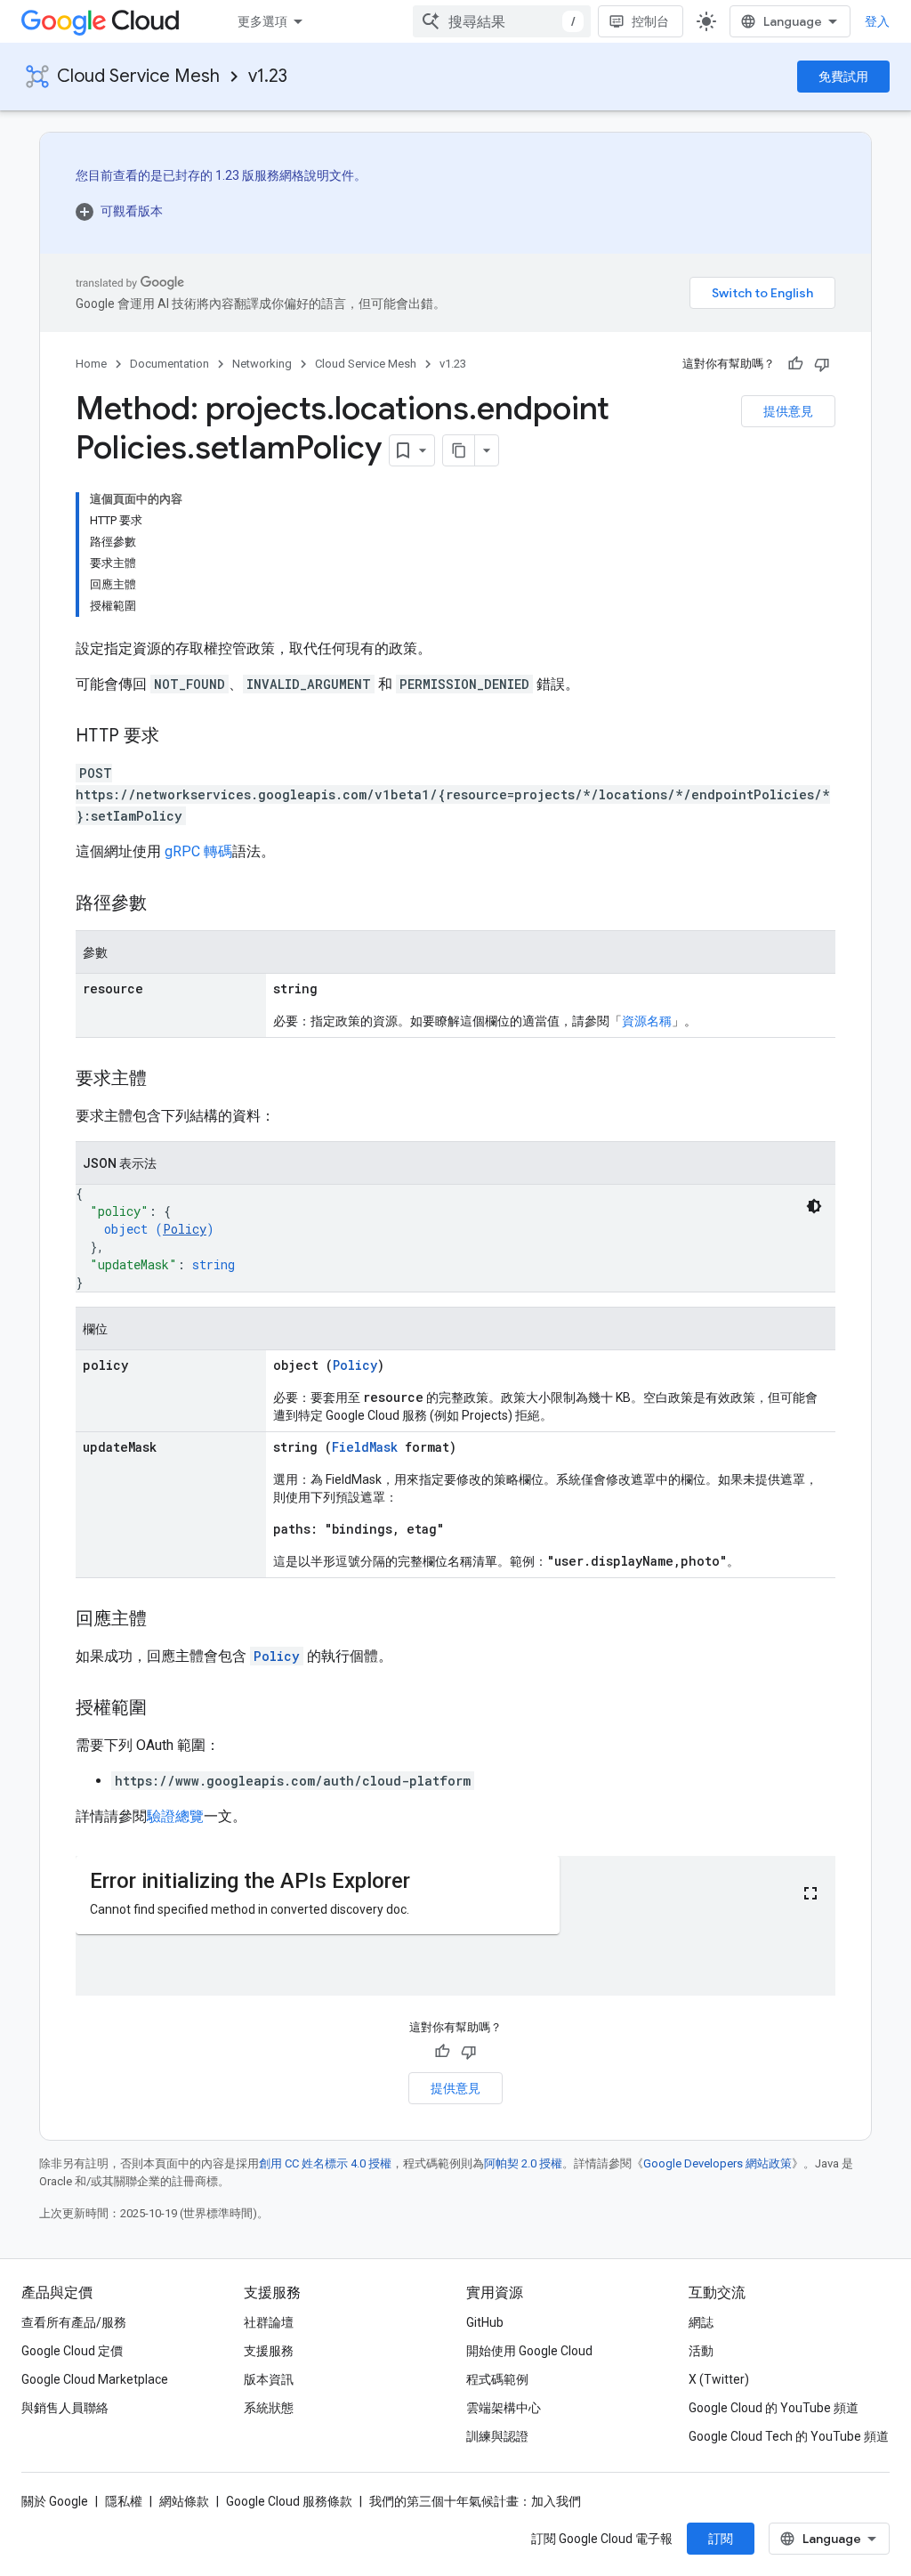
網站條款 (184, 2501)
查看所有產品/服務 (74, 2322)
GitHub (485, 2322)
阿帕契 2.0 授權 (523, 2163)
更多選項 (262, 21)
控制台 (650, 21)
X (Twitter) (719, 2379)
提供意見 (788, 411)
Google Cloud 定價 (72, 2351)
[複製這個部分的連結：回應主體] (165, 1620)
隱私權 (124, 2501)
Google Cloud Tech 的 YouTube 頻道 (789, 2436)
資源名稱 (647, 1021)
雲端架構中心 (504, 2408)
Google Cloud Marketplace (95, 2379)
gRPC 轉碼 (198, 851)
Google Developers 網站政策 (718, 2163)
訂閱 (721, 2539)
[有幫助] (795, 364)
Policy (185, 1229)
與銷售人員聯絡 (65, 2408)
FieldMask (365, 1447)
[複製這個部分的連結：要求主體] (165, 1080)
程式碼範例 (497, 2379)
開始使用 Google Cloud (529, 2351)
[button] (221, 211)
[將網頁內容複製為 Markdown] (459, 450)
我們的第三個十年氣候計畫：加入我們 (475, 2501)
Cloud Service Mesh (138, 76)
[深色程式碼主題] (814, 1206)
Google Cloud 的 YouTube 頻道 (774, 2408)
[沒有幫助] (822, 364)
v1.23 (268, 76)
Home (91, 364)
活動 (701, 2351)
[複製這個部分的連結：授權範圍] (165, 1709)
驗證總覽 (175, 1816)
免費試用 (843, 77)
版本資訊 (269, 2379)
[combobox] (502, 21)
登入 (877, 21)
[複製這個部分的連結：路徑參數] (165, 904)
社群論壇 (269, 2322)
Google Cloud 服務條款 (289, 2501)
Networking (262, 364)
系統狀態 (269, 2408)
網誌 (701, 2322)
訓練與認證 (497, 2436)
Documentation (169, 364)
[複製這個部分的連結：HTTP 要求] (177, 737)
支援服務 (269, 2351)
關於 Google (55, 2501)
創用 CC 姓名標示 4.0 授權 (325, 2163)
